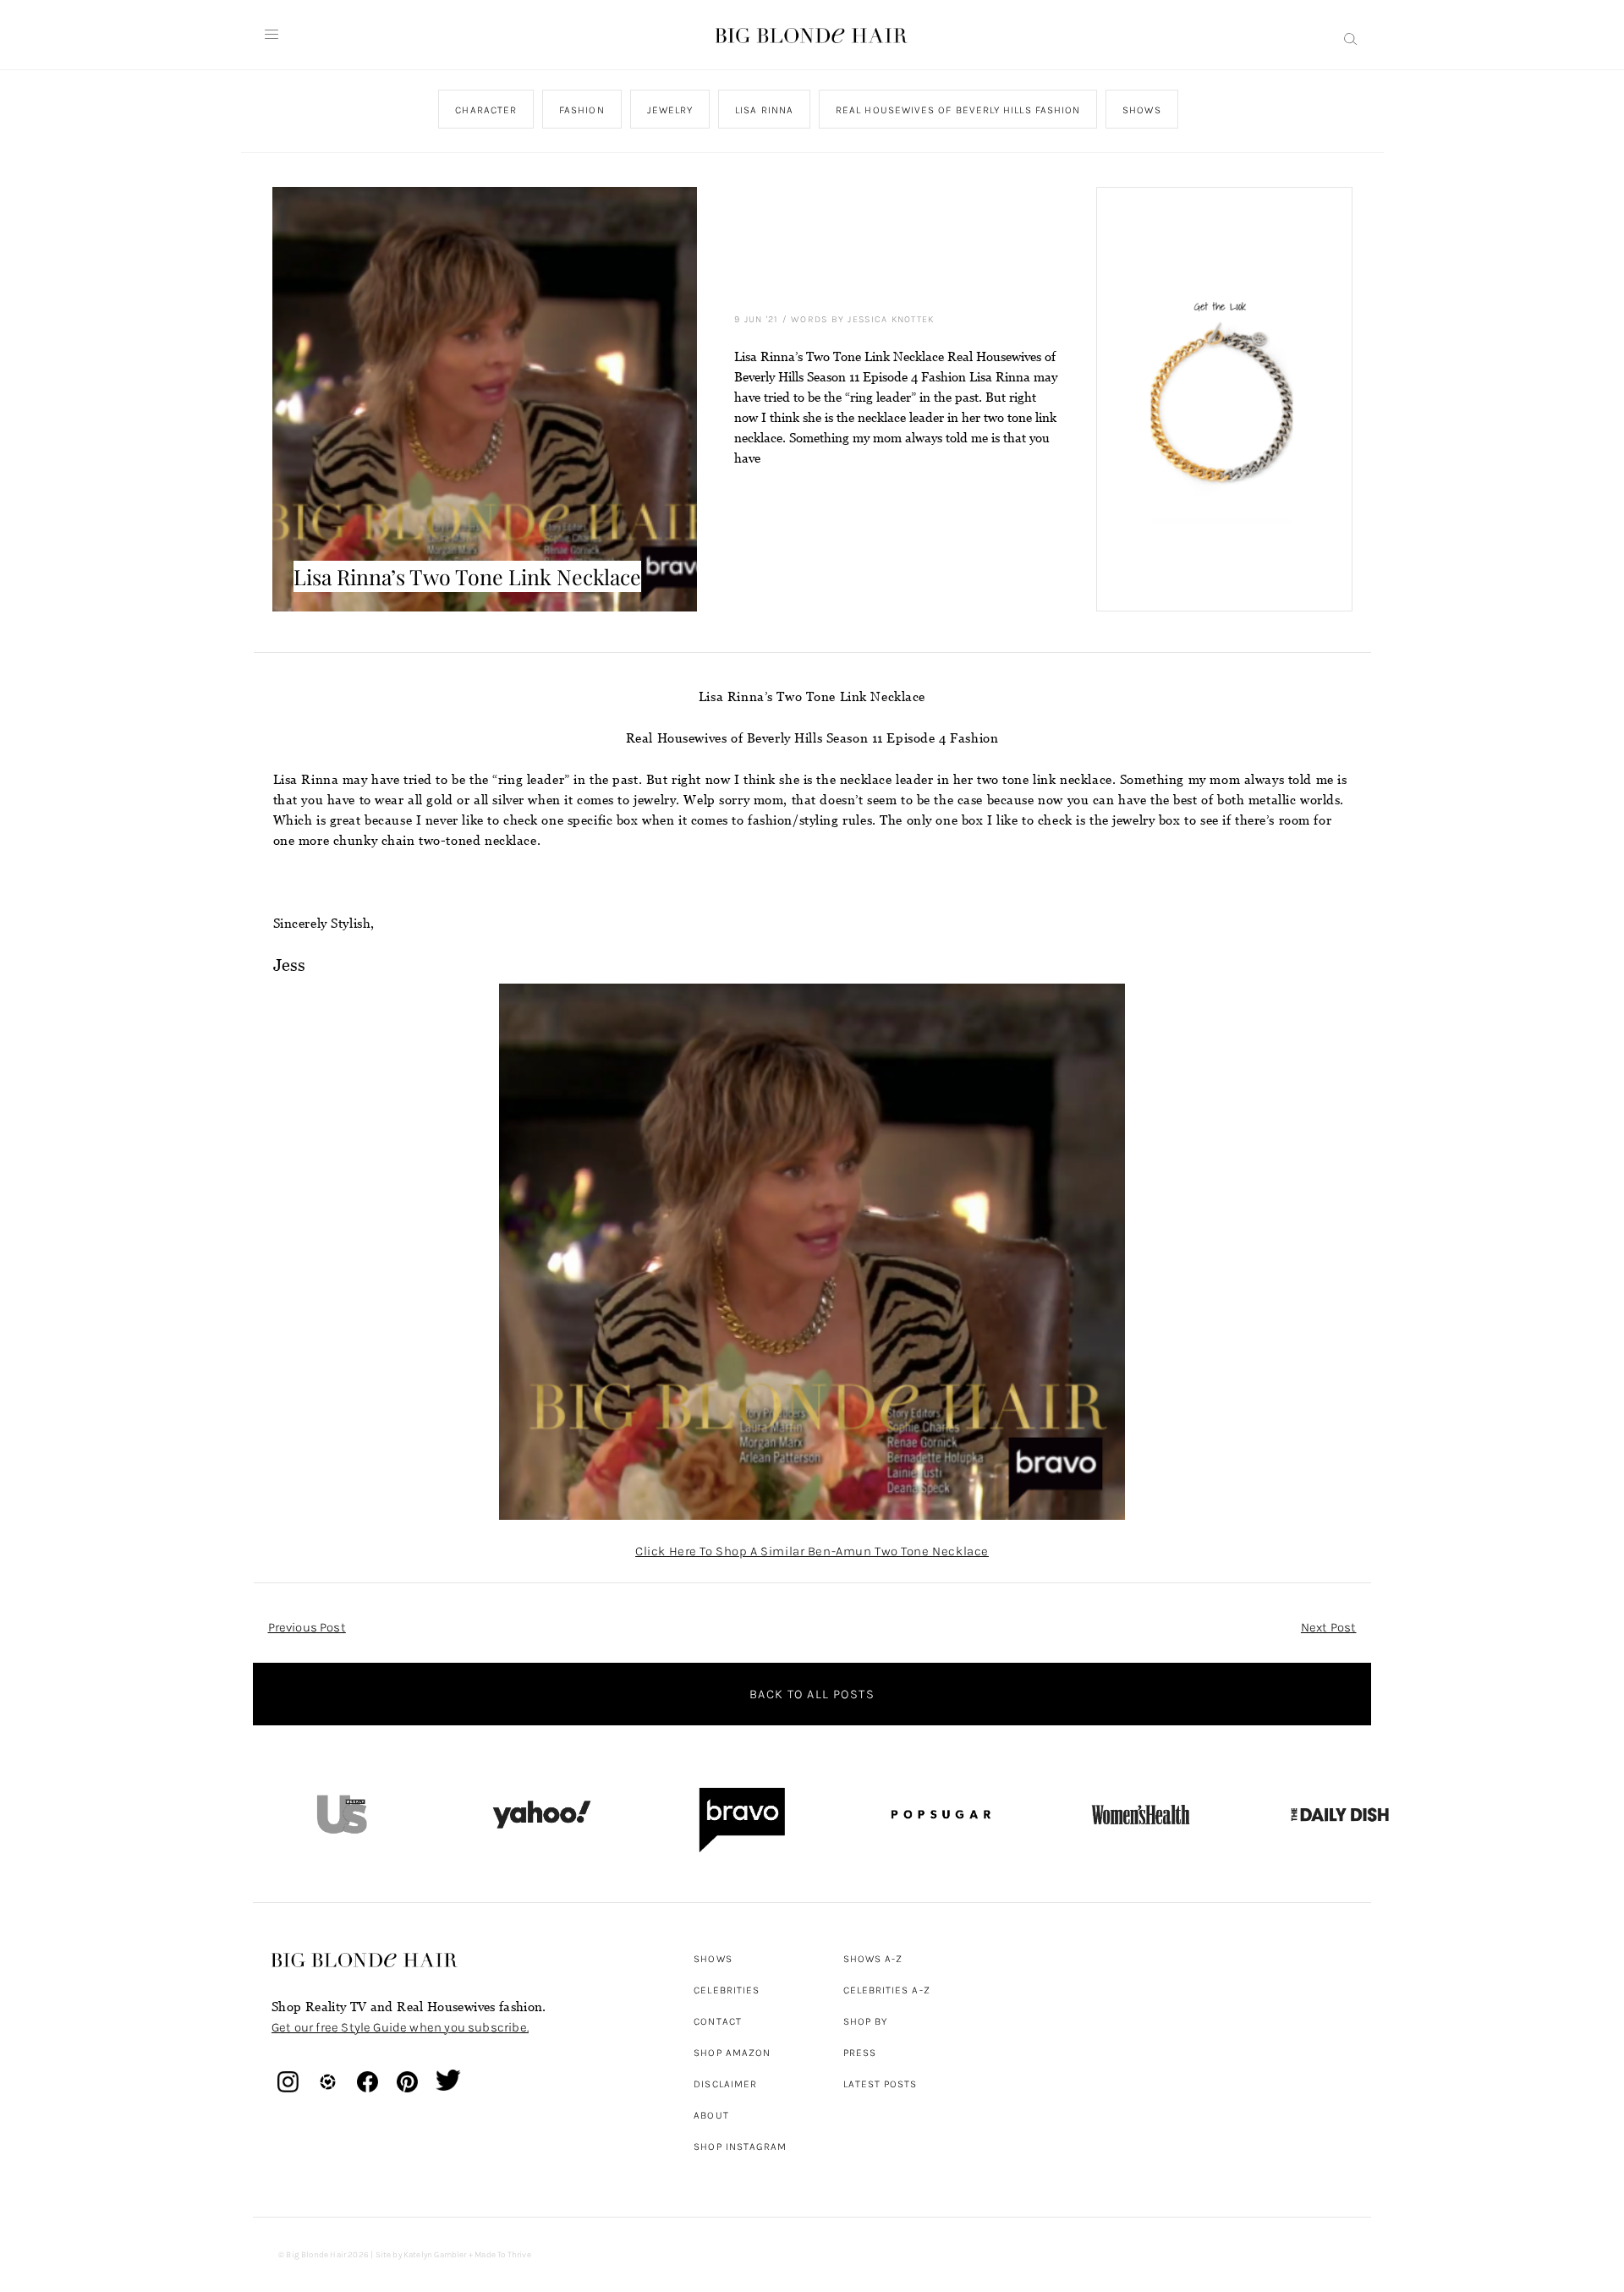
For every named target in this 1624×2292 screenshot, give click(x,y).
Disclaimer (725, 2084)
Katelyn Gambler (435, 2255)
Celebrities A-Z (887, 1990)
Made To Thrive (503, 2255)
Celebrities (727, 1990)
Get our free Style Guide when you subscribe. (400, 2027)
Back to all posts (812, 1694)
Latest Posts (881, 2084)
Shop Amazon (732, 2053)
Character (486, 110)
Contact (718, 2021)
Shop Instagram (740, 2147)
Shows (1141, 110)
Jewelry (669, 110)
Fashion (582, 110)
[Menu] (272, 35)
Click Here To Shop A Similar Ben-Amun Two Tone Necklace (812, 1551)
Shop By (866, 2021)
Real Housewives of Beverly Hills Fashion (958, 110)
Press (860, 2053)
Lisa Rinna (764, 110)
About (711, 2115)
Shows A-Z (873, 1959)
